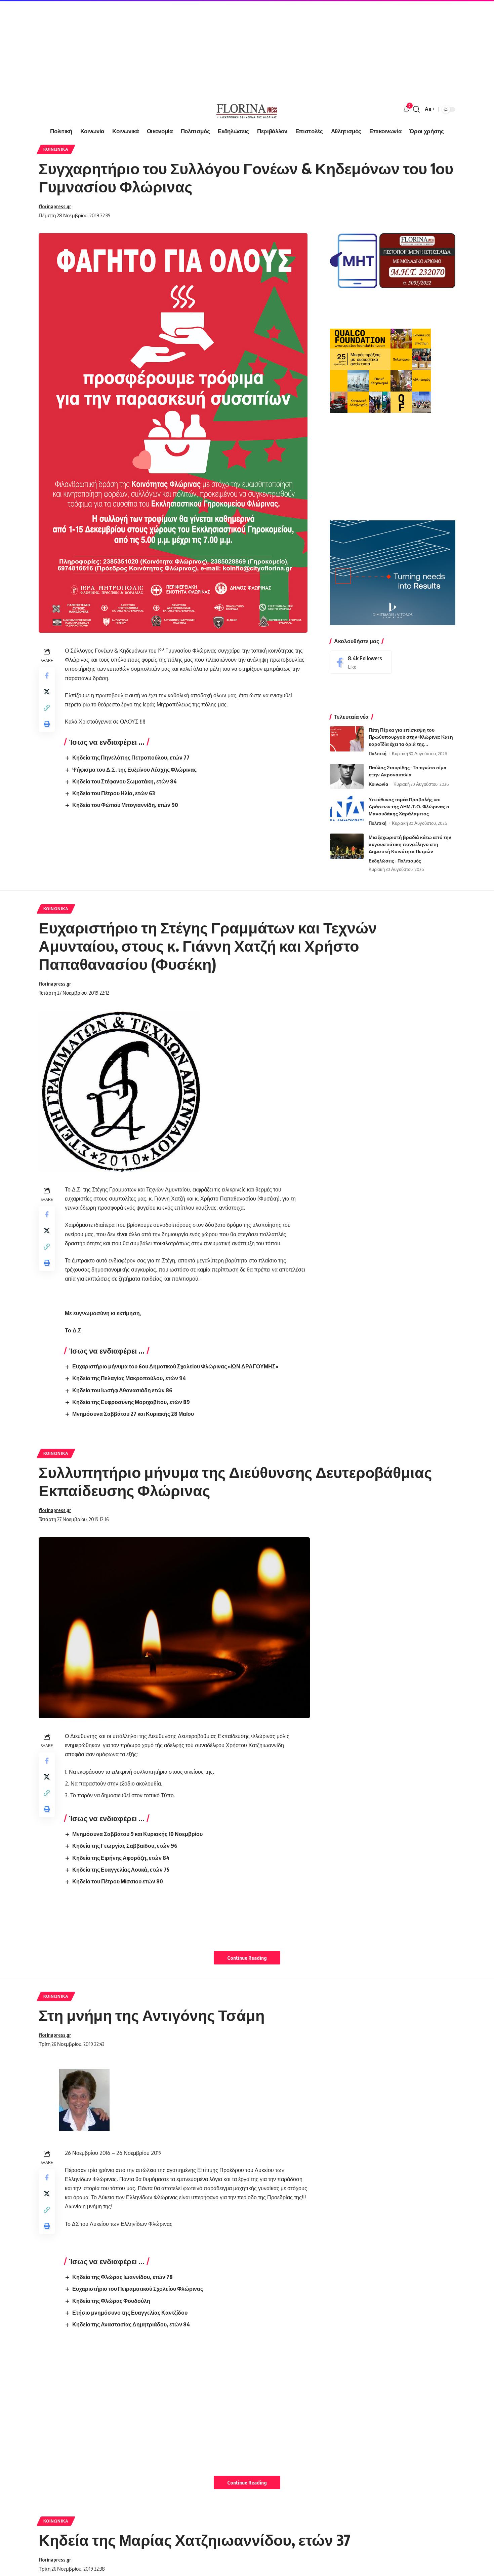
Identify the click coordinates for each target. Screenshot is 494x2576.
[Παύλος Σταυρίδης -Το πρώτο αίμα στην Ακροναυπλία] (347, 777)
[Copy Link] (47, 708)
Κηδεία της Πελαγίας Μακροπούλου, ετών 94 (129, 1378)
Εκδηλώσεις (381, 861)
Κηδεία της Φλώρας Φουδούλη (111, 2301)
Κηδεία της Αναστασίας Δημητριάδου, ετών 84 (131, 2324)
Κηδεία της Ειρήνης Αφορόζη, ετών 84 (121, 1858)
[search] (416, 109)
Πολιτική (378, 753)
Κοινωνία (378, 784)
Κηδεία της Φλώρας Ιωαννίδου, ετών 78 (122, 2277)
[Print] (47, 724)
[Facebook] (361, 662)
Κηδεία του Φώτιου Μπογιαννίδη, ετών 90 (125, 805)
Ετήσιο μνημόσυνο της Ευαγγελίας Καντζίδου (130, 2313)
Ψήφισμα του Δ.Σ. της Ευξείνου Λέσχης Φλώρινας (134, 770)
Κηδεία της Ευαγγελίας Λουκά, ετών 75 (121, 1870)
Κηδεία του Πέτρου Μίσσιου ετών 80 (118, 1881)
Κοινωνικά (56, 149)
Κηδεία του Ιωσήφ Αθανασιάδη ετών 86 (122, 1390)
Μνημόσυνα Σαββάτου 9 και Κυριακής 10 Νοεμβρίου (137, 1834)
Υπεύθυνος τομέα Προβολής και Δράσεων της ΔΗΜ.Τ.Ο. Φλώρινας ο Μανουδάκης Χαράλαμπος (409, 806)
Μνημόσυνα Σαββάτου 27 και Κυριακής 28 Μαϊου (133, 1414)
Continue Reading (247, 1958)
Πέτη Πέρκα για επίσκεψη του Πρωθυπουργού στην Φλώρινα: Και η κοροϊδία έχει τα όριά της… (411, 737)
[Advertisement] (202, 47)
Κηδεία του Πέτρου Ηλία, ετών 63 (114, 793)
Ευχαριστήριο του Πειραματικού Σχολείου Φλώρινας (138, 2289)
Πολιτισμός (409, 861)
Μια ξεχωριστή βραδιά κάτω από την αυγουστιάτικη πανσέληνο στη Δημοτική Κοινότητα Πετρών (410, 844)
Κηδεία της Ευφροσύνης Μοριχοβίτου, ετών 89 (131, 1402)
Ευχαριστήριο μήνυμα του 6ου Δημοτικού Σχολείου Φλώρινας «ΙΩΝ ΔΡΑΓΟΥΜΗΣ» (175, 1366)
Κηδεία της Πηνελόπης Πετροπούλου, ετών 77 (131, 758)
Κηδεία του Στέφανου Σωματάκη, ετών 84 (125, 781)
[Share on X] (47, 692)
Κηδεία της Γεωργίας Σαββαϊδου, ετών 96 (125, 1846)
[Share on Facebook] (47, 675)
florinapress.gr (55, 206)
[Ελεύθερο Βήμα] (247, 109)
